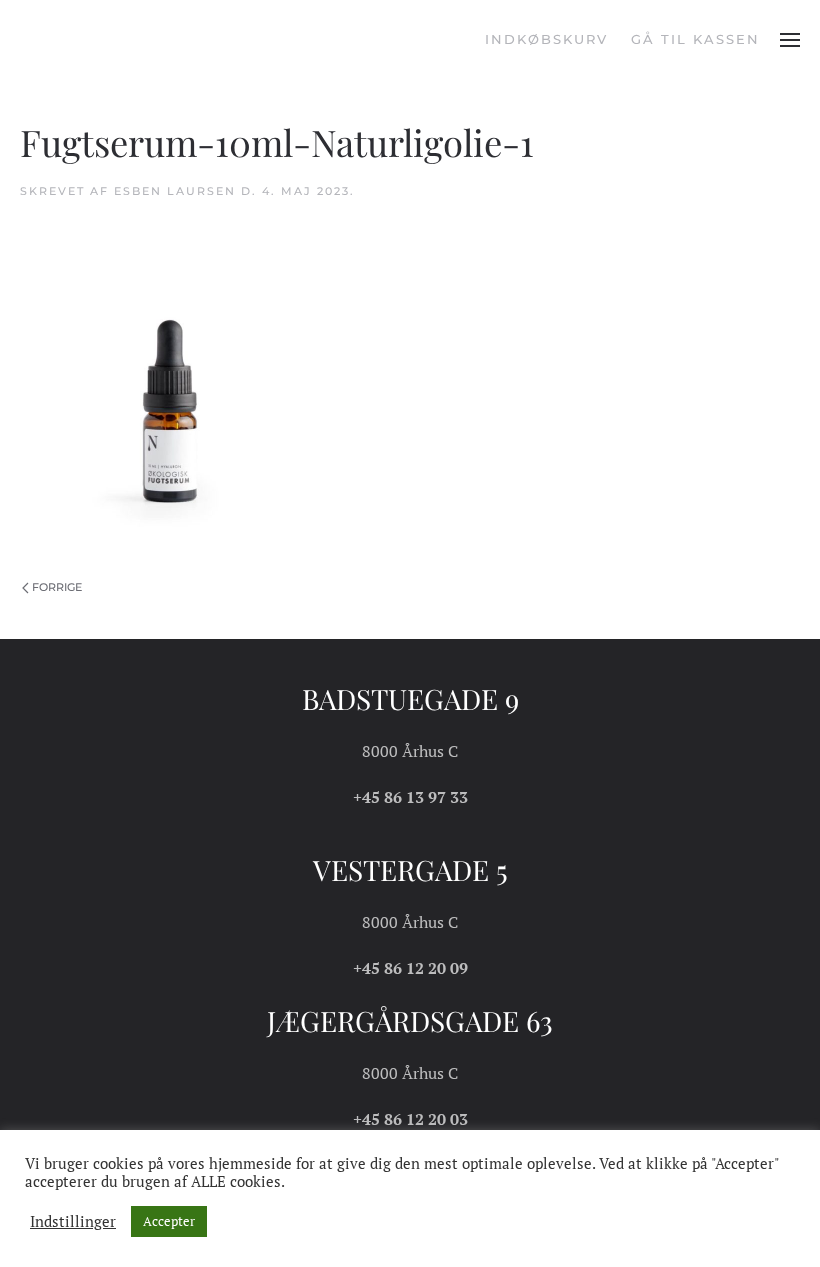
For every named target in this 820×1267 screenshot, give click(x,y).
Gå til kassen (695, 39)
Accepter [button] (169, 1221)
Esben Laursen (175, 191)
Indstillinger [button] (73, 1222)
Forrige (57, 587)
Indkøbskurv (546, 39)
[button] (790, 40)
